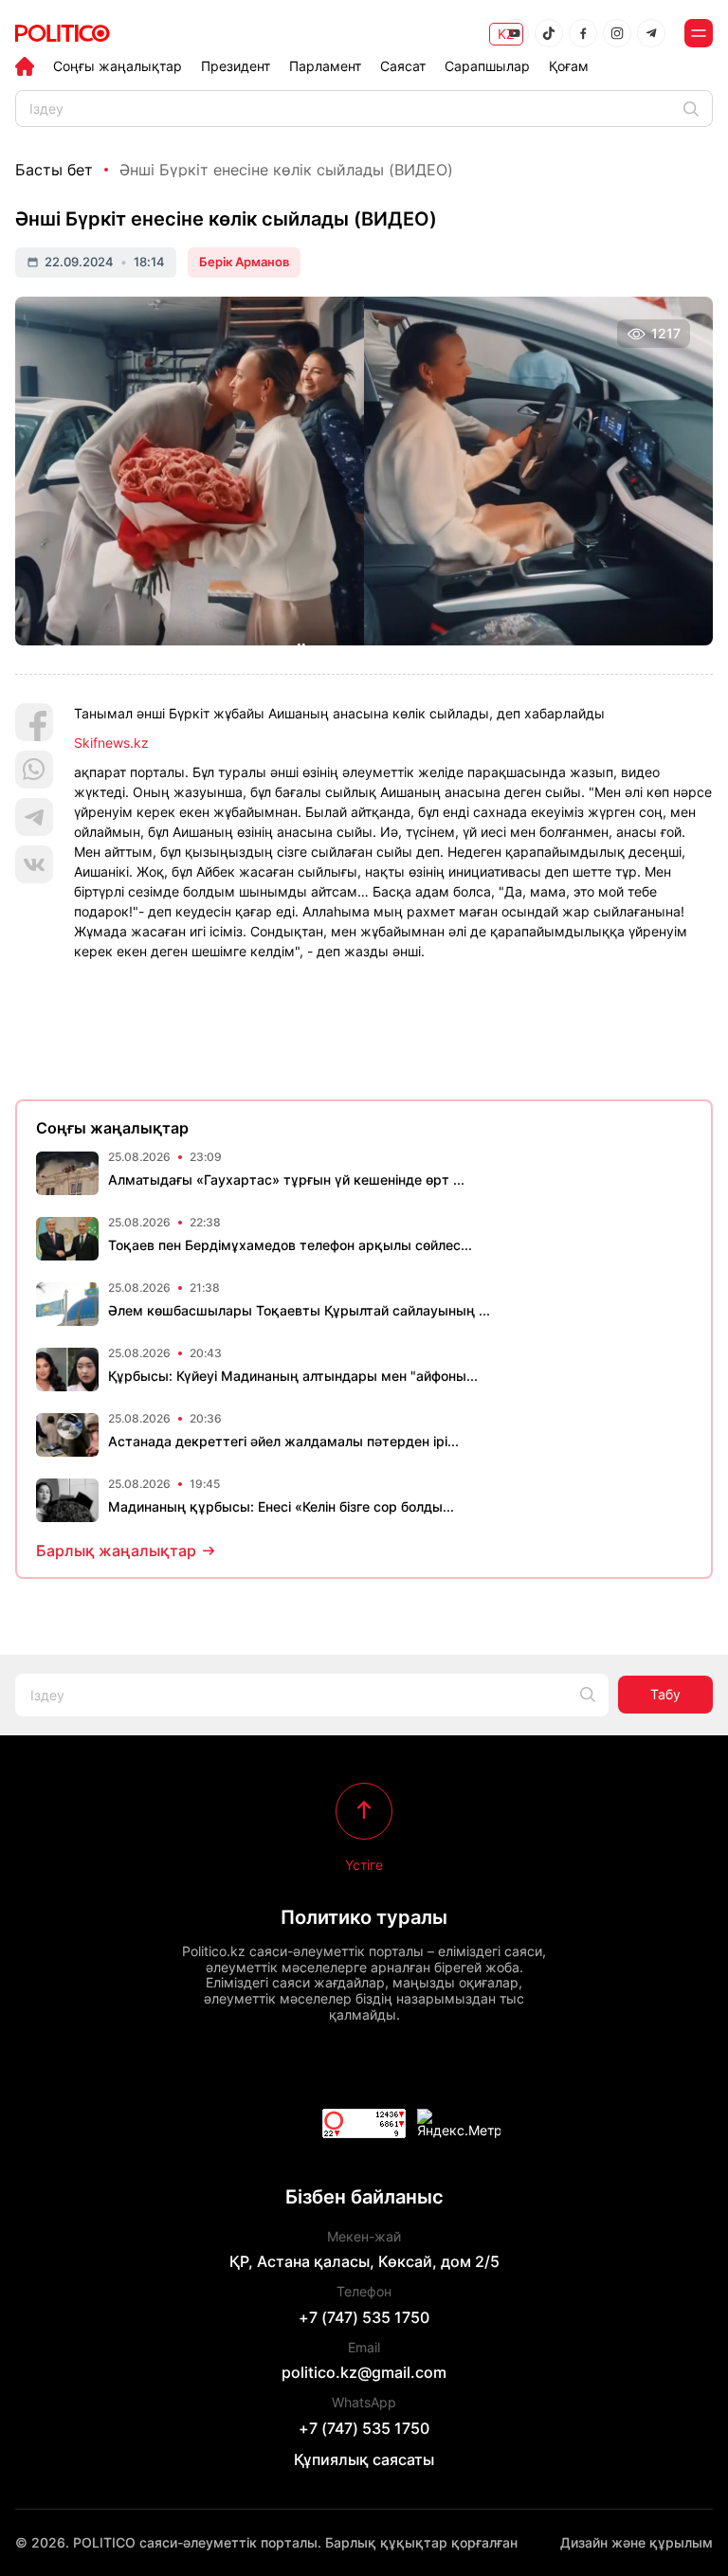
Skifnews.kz (111, 743)
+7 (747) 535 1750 (364, 2317)
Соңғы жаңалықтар (118, 66)
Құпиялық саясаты (364, 2459)
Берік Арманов (244, 262)
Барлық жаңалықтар (116, 1551)
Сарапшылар (487, 66)
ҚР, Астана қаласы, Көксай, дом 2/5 (364, 2261)
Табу (665, 1694)
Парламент (325, 66)
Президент (236, 66)
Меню (699, 33)
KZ (506, 34)
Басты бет (54, 170)
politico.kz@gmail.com (364, 2372)
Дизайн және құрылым (637, 2542)
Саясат (403, 66)
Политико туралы (364, 1917)
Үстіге (364, 1864)
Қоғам (569, 66)
